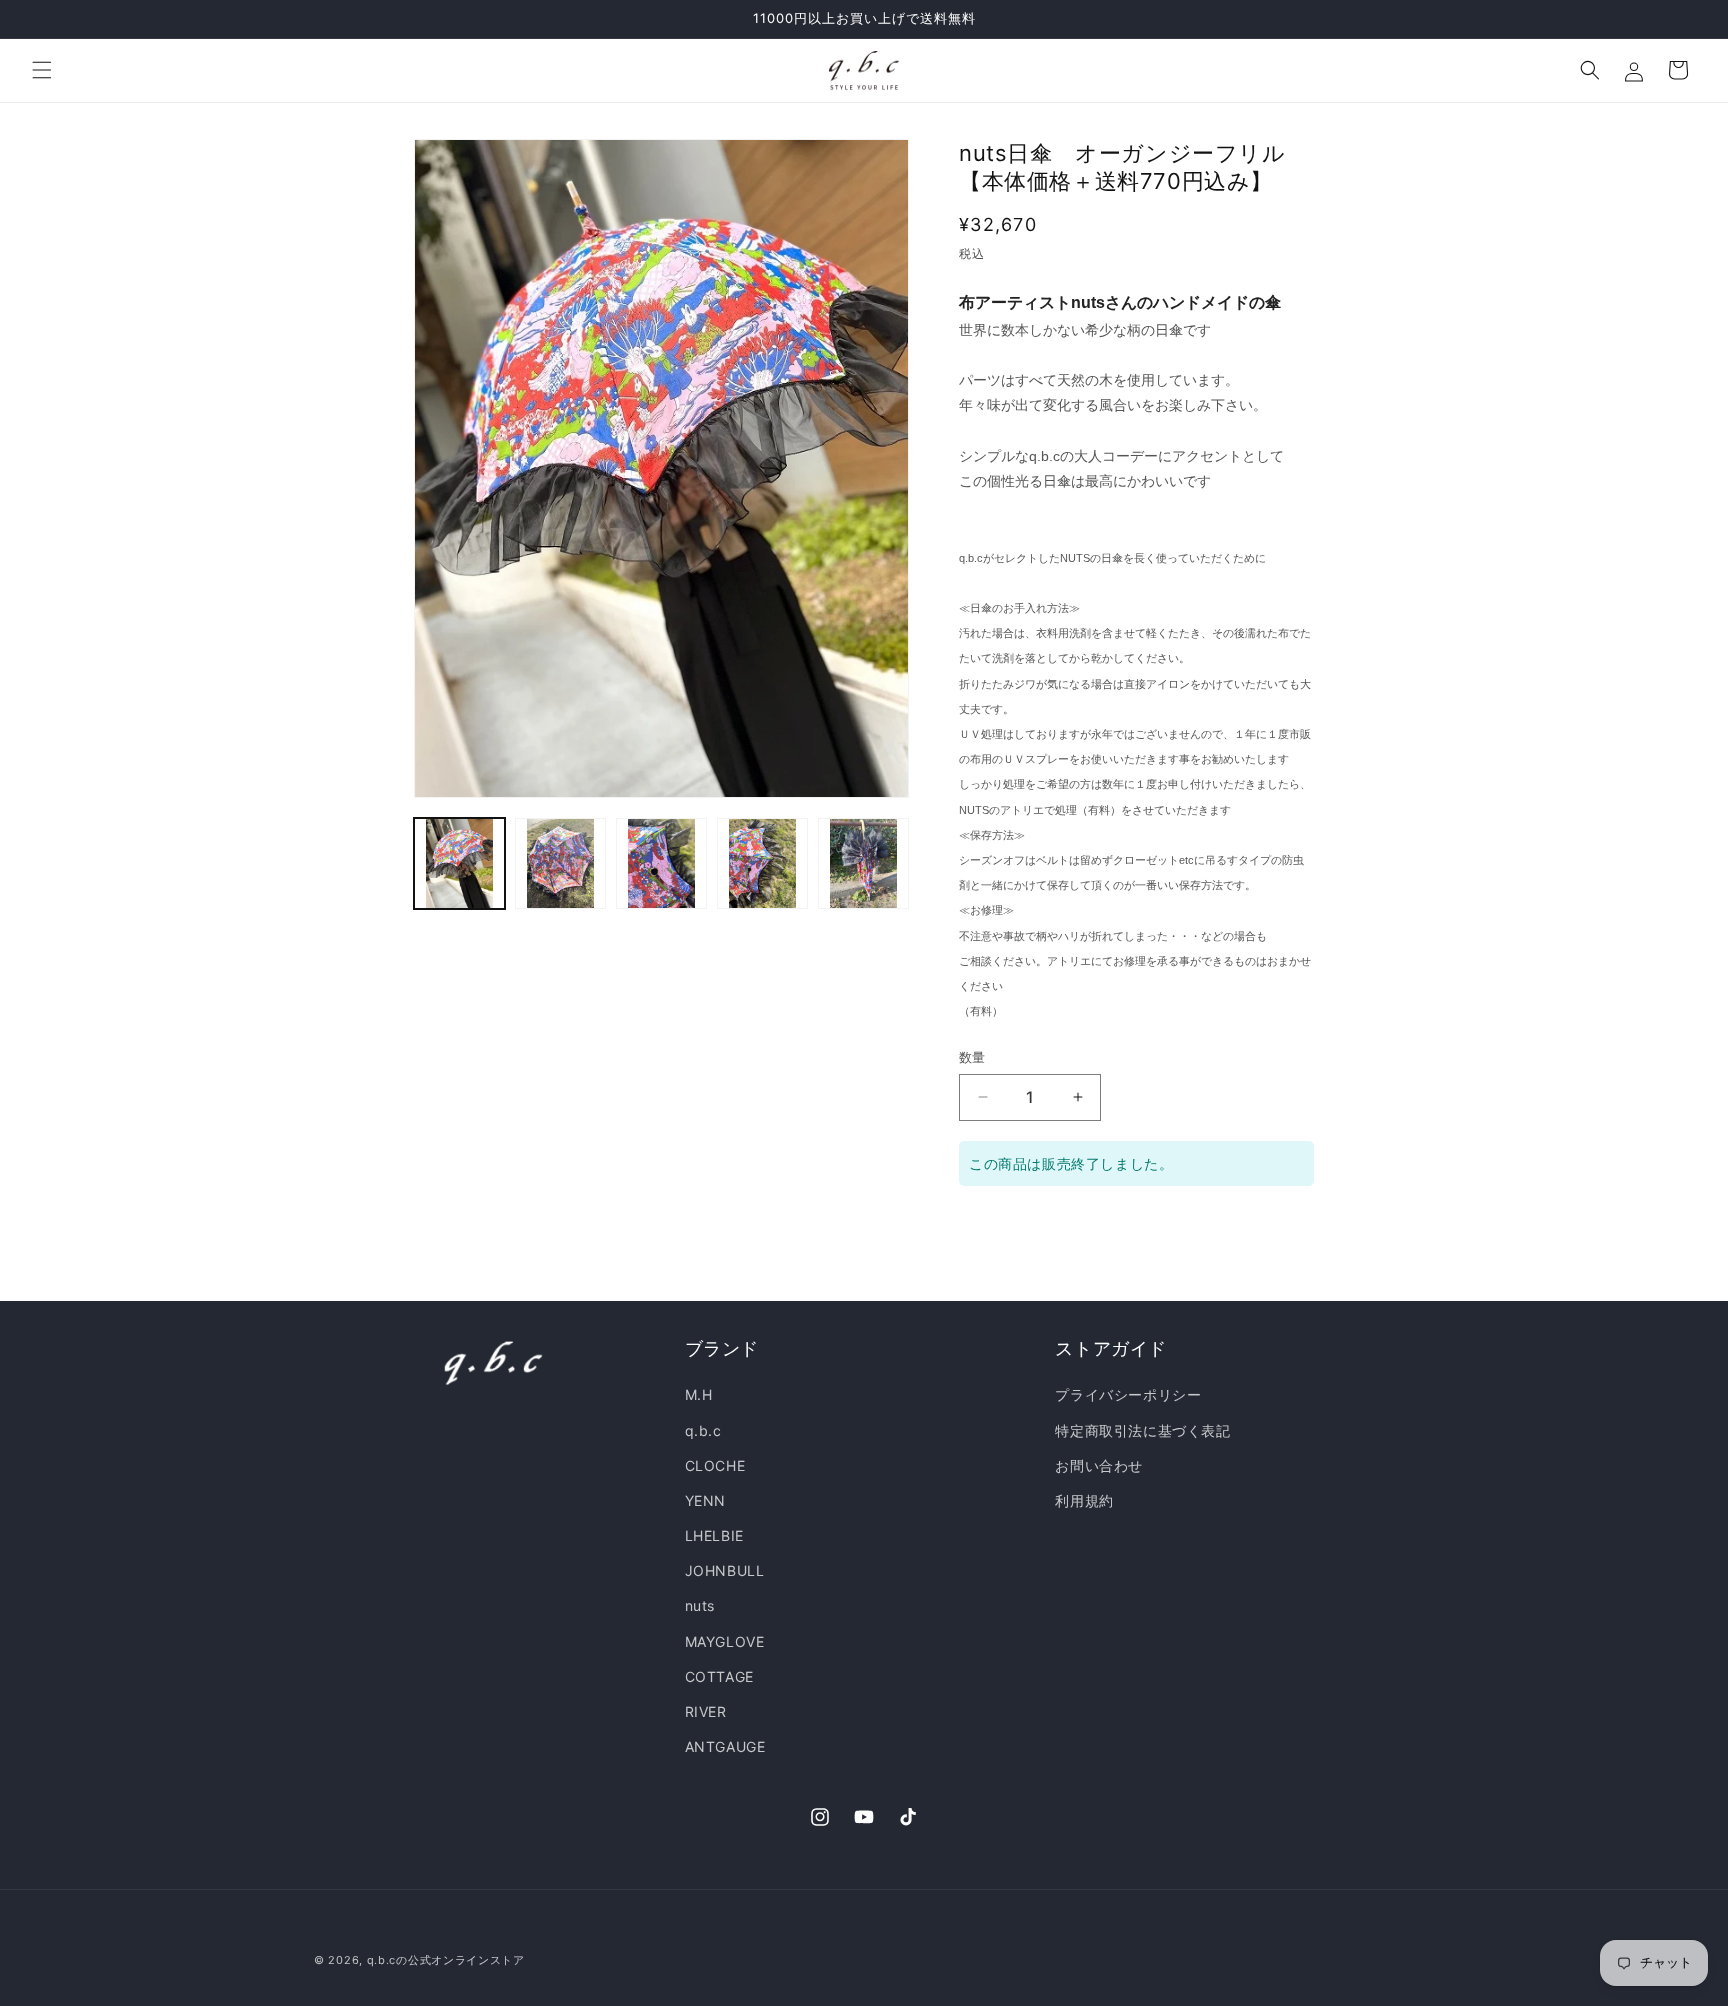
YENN (705, 1500)
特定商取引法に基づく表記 (1142, 1430)
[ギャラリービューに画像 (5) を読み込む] (863, 863)
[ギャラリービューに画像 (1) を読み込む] (459, 863)
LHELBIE (714, 1535)
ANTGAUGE (725, 1746)
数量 (972, 1057)
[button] (42, 70)
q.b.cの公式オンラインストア (446, 1960)
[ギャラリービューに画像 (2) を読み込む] (560, 863)
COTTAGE (719, 1676)
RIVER (706, 1711)
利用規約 (1084, 1500)
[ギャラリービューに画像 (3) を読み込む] (661, 863)
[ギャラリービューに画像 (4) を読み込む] (762, 863)
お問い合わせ (1099, 1465)
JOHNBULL (725, 1570)
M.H (699, 1395)
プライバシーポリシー (1128, 1395)
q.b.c (703, 1430)
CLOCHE (715, 1465)
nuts (700, 1606)
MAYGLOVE (725, 1641)
